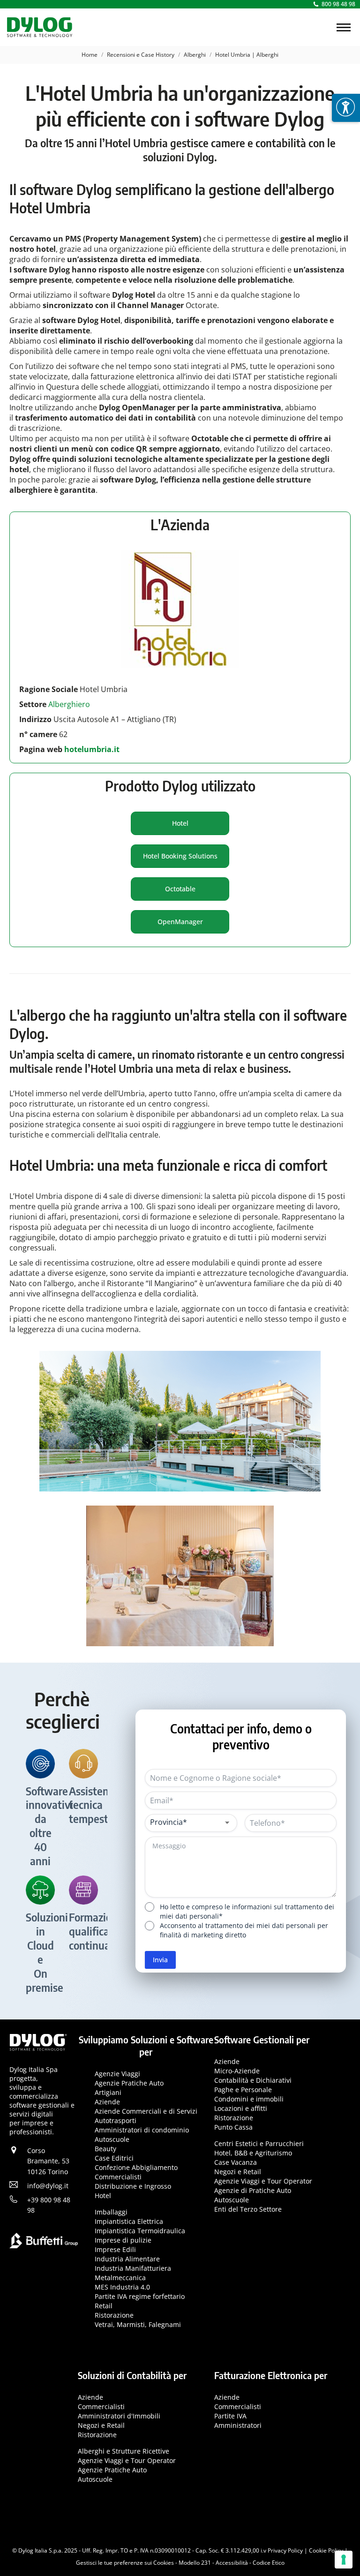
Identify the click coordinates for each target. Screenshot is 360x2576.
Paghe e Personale (243, 2090)
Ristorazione (114, 2315)
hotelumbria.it (91, 749)
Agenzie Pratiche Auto (129, 2083)
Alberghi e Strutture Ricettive (124, 2451)
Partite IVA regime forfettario (140, 2296)
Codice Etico (269, 2563)
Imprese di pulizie (123, 2240)
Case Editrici (114, 2158)
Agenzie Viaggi (117, 2074)
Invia (160, 1960)
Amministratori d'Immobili (119, 2415)
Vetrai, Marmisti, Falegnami (138, 2324)
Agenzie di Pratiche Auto (253, 2190)
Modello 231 (195, 2563)
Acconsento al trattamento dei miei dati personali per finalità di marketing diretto (244, 1930)
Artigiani (108, 2092)
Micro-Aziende (237, 2071)
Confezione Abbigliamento (136, 2167)
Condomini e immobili (249, 2099)
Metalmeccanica (120, 2278)
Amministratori (238, 2425)
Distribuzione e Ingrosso (133, 2186)
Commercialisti (118, 2177)
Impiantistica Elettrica (129, 2221)
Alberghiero (70, 704)
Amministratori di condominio (142, 2130)
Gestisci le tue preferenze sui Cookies (125, 2563)
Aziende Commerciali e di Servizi (146, 2111)
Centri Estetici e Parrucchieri (259, 2143)
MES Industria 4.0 (122, 2287)
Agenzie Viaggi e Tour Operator (263, 2181)
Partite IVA (230, 2415)
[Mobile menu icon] (344, 27)
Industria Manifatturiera (133, 2268)
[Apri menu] (346, 108)
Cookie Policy (326, 2550)
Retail (104, 2306)
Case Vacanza (236, 2162)
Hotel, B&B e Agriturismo (253, 2153)
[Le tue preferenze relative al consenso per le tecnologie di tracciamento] (344, 2560)
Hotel (103, 2196)
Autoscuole (112, 2139)
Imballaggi (111, 2212)
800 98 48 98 (338, 4)
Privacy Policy (285, 2550)
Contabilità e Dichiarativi (253, 2080)
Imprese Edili (115, 2249)
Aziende (107, 2102)
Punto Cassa (233, 2127)
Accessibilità (232, 2563)
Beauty (105, 2149)
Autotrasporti (116, 2120)
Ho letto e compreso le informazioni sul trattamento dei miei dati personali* (247, 1911)
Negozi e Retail (238, 2172)
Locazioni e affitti (241, 2108)
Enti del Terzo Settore (248, 2209)
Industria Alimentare (127, 2259)
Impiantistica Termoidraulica (140, 2231)
